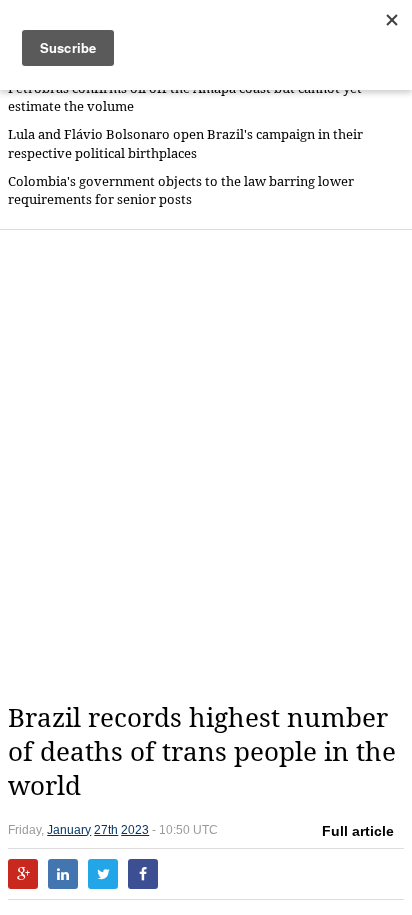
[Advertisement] (206, 466)
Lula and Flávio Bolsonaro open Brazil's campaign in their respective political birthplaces (185, 143)
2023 (135, 830)
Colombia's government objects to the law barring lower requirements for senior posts (181, 190)
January (69, 830)
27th (106, 830)
